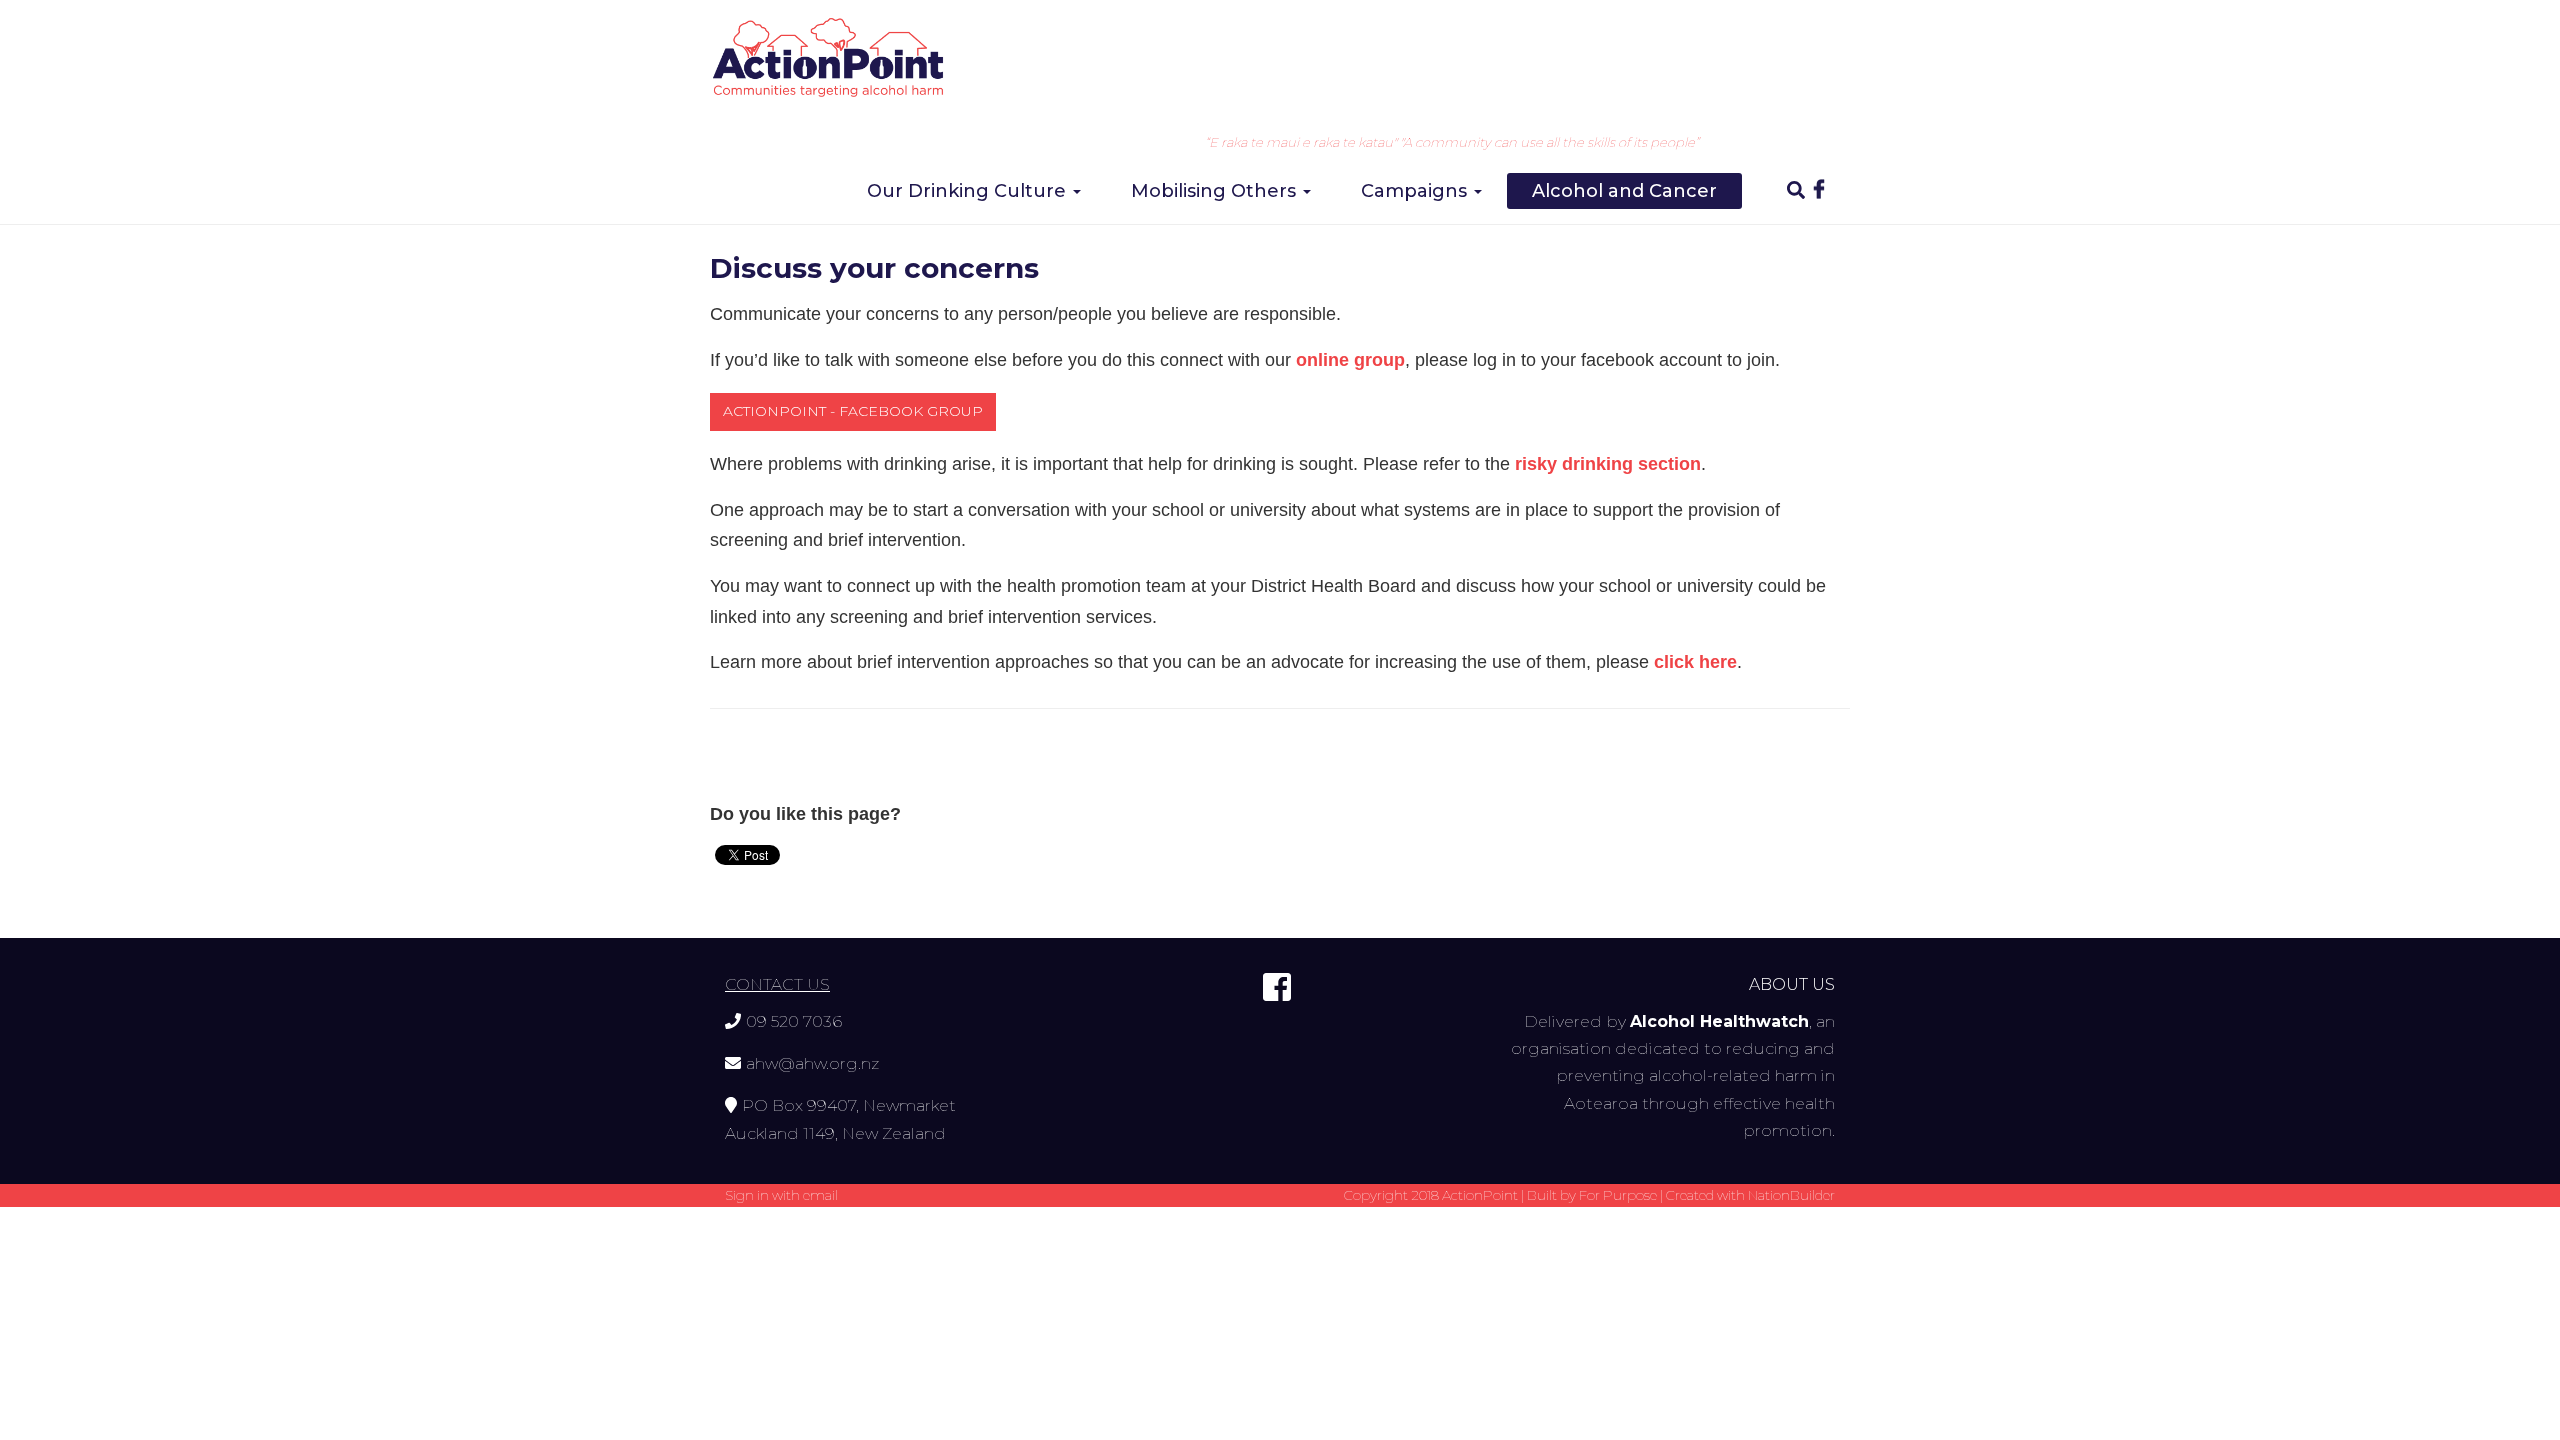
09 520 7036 (794, 1021)
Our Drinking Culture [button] (969, 191)
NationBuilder (1791, 1195)
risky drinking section (1608, 464)
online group (1350, 360)
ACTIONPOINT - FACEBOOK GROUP (853, 411)
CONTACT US (777, 984)
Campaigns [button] (1416, 191)
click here (1695, 662)
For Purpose (1618, 1195)
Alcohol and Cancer (1624, 191)
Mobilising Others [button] (1216, 191)
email (820, 1195)
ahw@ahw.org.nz (812, 1063)
